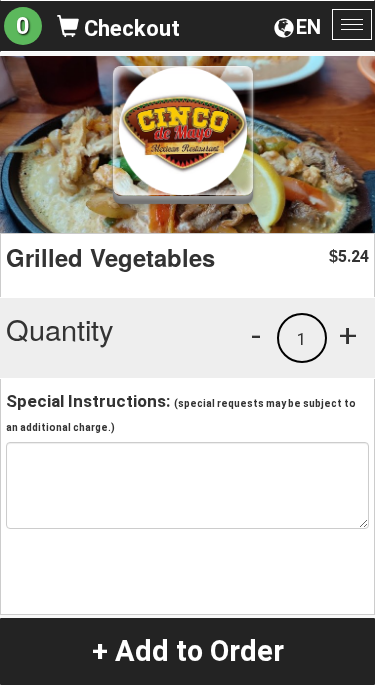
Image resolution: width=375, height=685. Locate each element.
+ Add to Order (188, 651)
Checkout (129, 28)
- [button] (256, 335)
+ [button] (348, 335)
